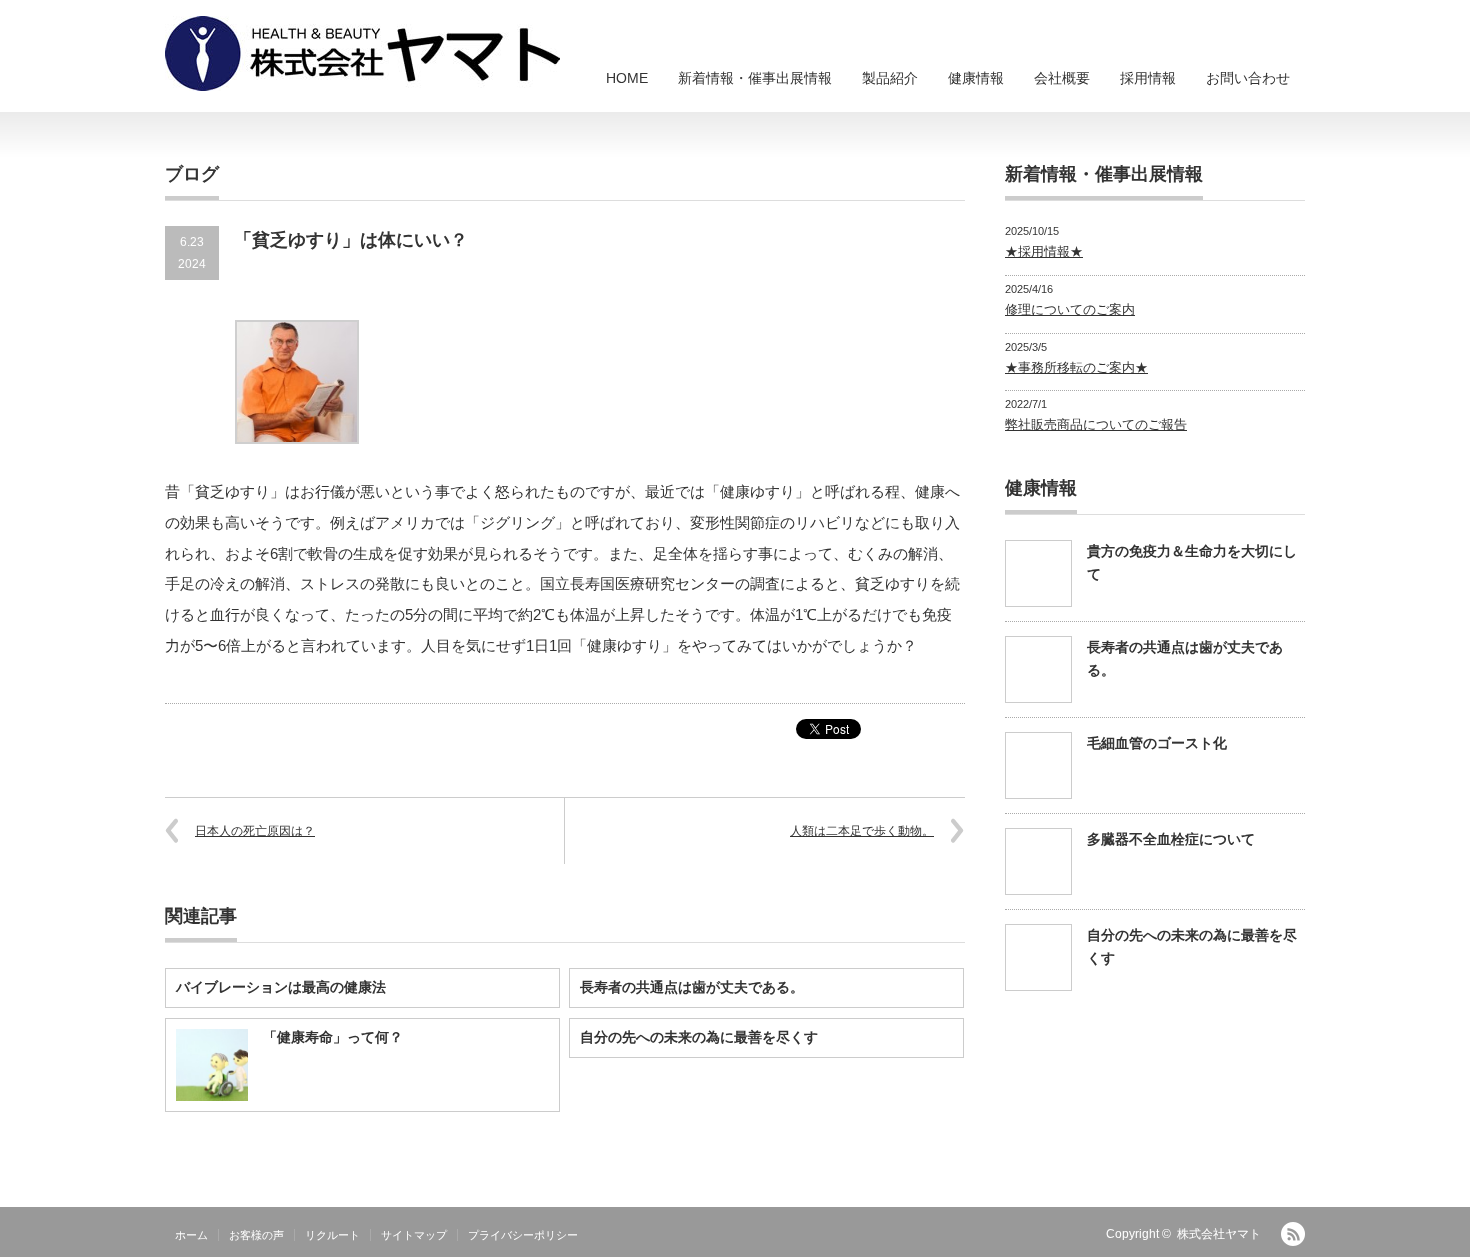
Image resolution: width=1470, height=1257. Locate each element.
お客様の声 (256, 1235)
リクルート (332, 1235)
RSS (1293, 1234)
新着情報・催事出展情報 (755, 78)
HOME (627, 78)
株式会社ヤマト (1219, 1234)
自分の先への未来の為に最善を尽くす (699, 1037)
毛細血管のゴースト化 (1157, 743)
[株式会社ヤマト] (362, 53)
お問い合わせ (1248, 78)
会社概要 (1062, 78)
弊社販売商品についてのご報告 (1096, 424)
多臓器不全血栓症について (1171, 839)
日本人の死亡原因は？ (255, 831)
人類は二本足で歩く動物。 (862, 831)
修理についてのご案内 (1070, 309)
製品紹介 (890, 78)
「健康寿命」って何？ (333, 1037)
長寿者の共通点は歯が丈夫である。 (692, 987)
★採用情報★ (1044, 251)
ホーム (191, 1235)
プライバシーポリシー (523, 1235)
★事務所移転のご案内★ (1076, 367)
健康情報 (976, 78)
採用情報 (1148, 78)
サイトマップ (414, 1235)
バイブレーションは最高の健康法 (281, 987)
